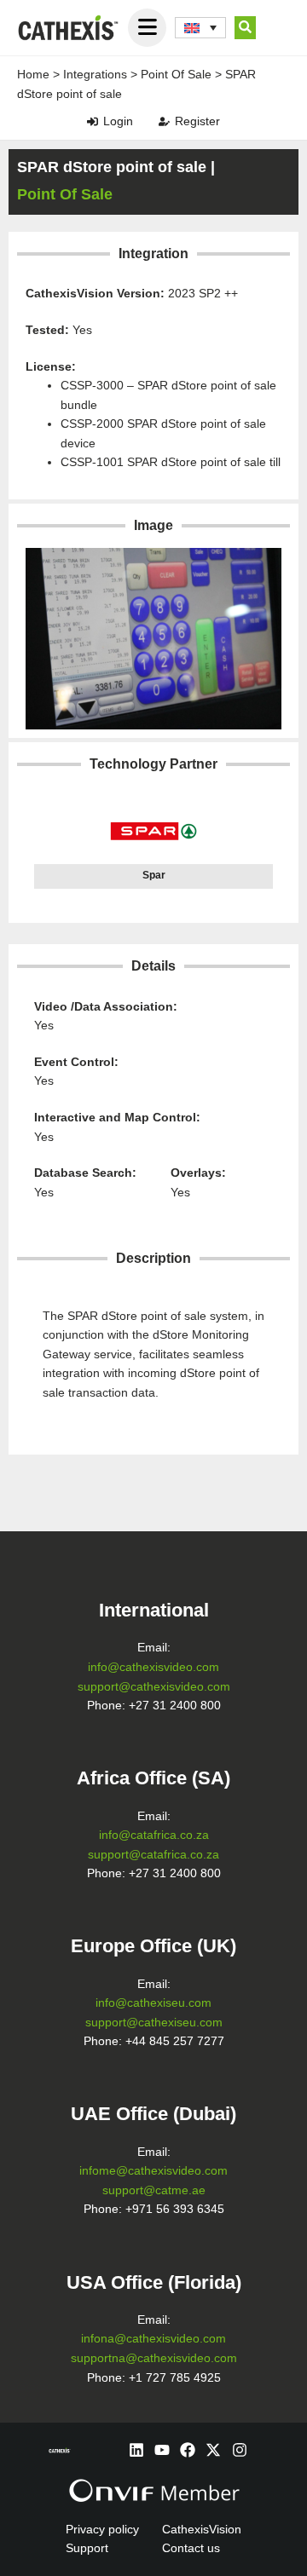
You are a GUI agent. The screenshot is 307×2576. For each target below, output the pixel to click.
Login (118, 121)
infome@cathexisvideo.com (153, 2171)
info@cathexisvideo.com (153, 1667)
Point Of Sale (176, 74)
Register (197, 121)
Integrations (95, 74)
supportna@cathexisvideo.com (154, 2358)
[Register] (164, 121)
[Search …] (245, 28)
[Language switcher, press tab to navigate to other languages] (200, 28)
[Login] (93, 121)
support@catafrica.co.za (153, 1855)
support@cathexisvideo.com (154, 1687)
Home (33, 74)
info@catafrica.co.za (154, 1835)
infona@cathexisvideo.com (153, 2339)
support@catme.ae (154, 2190)
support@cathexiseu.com (154, 2023)
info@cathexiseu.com (153, 2003)
